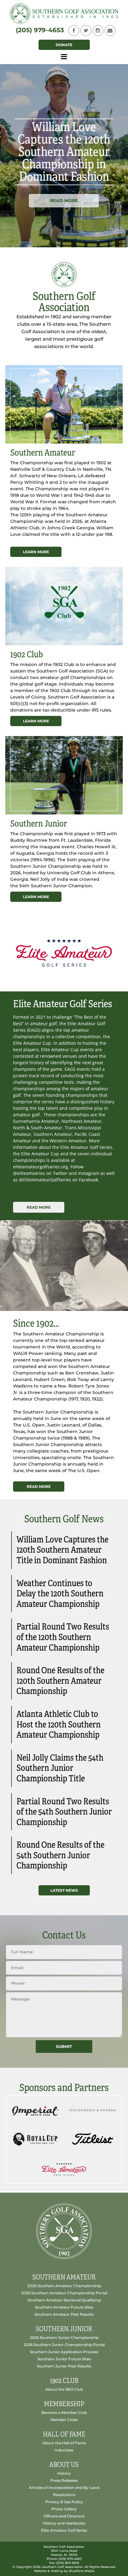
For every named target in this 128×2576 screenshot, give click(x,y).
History (64, 2473)
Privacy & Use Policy (64, 2502)
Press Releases (64, 2480)
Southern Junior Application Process (64, 2352)
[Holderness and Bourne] (93, 2110)
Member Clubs (64, 2420)
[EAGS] (64, 2168)
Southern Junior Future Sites (64, 2359)
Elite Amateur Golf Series (64, 2530)
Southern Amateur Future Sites (64, 2307)
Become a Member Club (64, 2413)
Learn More (36, 552)
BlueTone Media (82, 2571)
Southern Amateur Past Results (64, 2314)
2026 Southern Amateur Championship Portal (64, 2293)
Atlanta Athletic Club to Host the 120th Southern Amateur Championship (59, 1724)
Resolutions (64, 2495)
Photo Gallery (64, 2509)
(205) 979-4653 (40, 30)
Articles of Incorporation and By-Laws (64, 2488)
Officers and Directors (64, 2516)
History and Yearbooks (64, 2523)
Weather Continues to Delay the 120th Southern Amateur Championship (60, 1594)
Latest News (64, 1890)
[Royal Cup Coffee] (35, 2139)
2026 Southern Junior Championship (64, 2338)
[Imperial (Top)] (35, 2110)
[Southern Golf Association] (64, 13)
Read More (64, 201)
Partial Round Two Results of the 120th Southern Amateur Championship (63, 1637)
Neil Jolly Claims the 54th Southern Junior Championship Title (60, 1768)
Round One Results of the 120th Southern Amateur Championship (60, 1681)
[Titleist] (93, 2139)
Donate (64, 45)
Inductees (64, 2450)
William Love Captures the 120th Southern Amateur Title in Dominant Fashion (62, 1550)
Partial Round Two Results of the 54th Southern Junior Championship (64, 1812)
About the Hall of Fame (64, 2443)
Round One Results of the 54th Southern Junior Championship (60, 1855)
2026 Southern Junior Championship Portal (64, 2345)
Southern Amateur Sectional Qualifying (64, 2300)
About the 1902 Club (64, 2389)
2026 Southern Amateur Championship (64, 2286)
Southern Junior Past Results (64, 2366)
